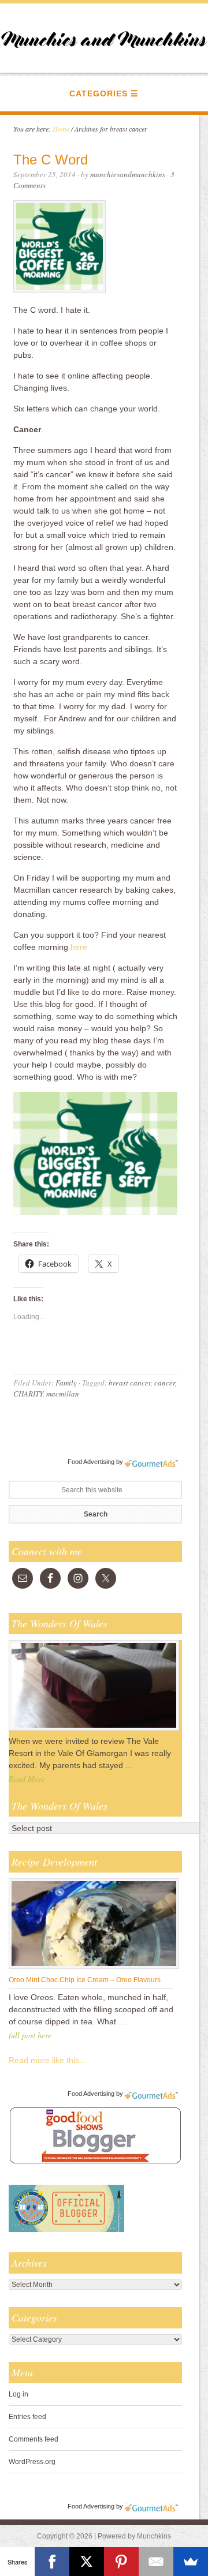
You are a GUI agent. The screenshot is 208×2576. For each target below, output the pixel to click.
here (79, 947)
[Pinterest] (121, 2562)
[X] (87, 2562)
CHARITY (28, 1394)
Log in (18, 2394)
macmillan (63, 1394)
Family (66, 1383)
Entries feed (27, 2417)
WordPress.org (32, 2462)
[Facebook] (52, 2562)
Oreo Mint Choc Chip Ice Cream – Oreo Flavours (85, 1980)
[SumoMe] (191, 2562)
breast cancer (130, 1383)
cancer (165, 1383)
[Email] (156, 2562)
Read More (27, 1779)
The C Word (51, 160)
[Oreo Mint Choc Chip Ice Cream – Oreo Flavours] (94, 1968)
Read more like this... (47, 2060)
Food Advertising (91, 1462)
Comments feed (34, 2439)
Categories (99, 93)
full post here (30, 2035)
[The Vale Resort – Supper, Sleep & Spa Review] (94, 1730)
